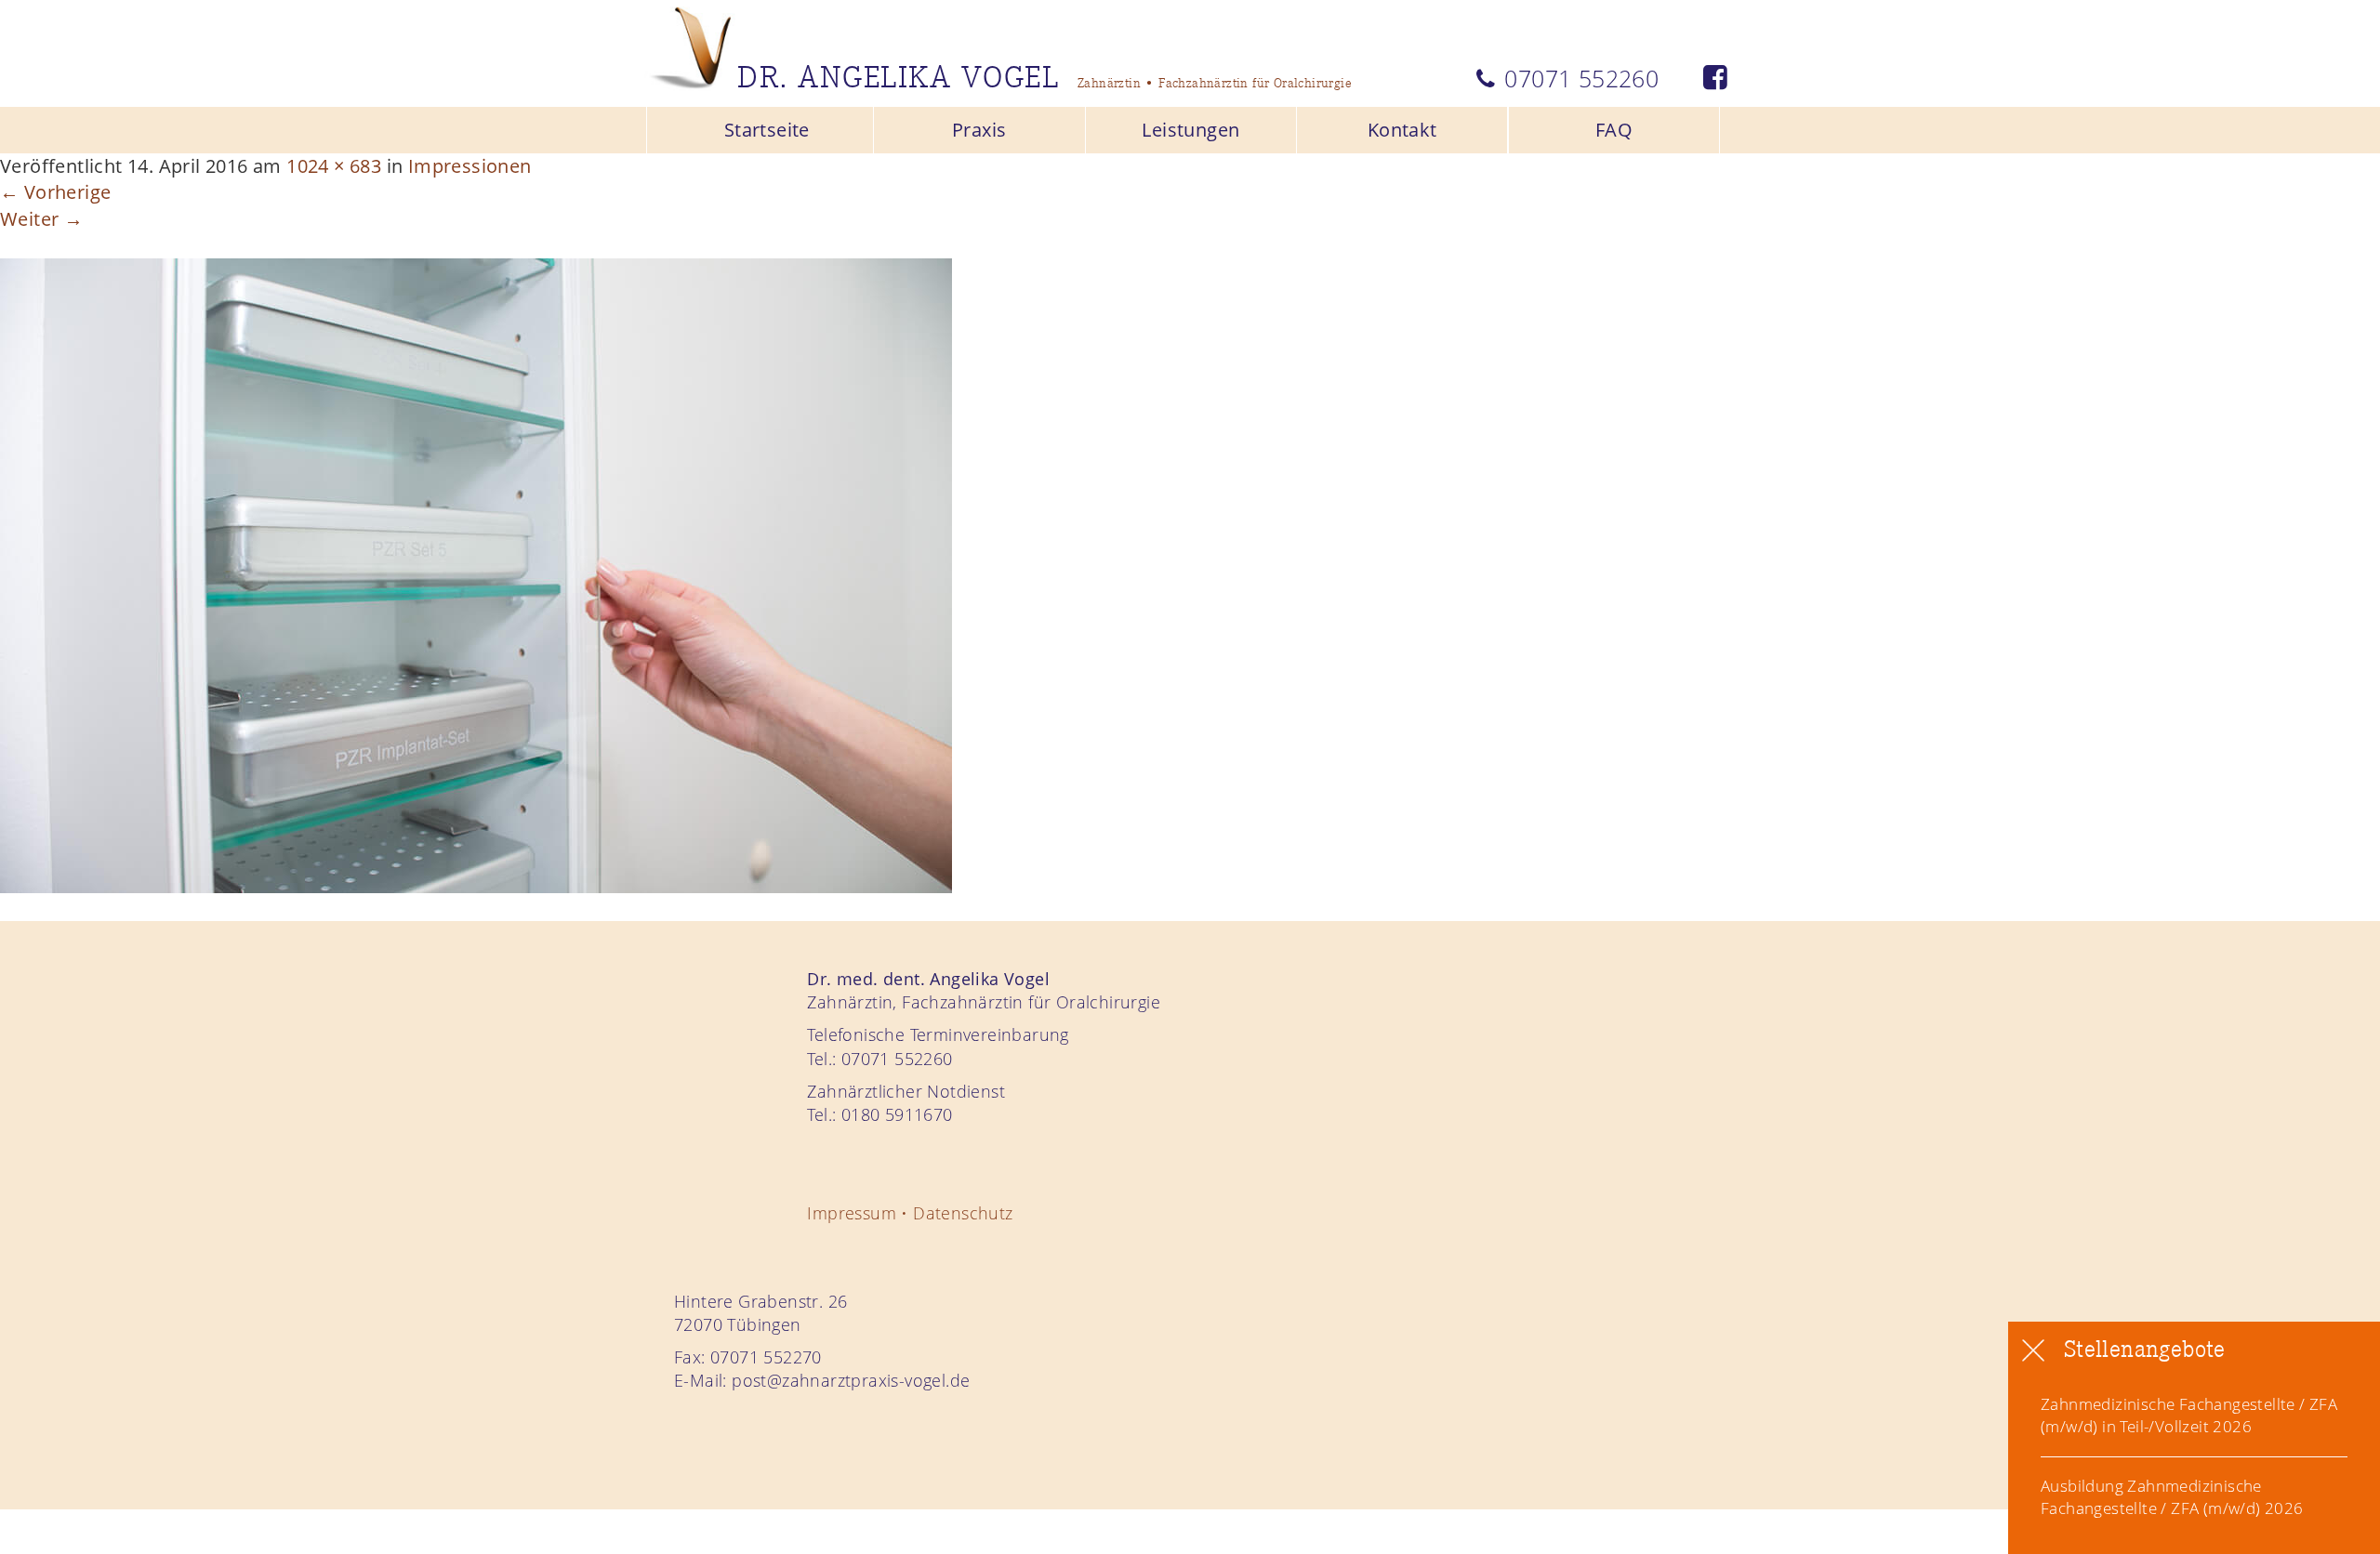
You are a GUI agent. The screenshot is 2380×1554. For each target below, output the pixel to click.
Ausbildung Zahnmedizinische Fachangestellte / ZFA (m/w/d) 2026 (2172, 1498)
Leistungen (1190, 130)
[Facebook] (1715, 78)
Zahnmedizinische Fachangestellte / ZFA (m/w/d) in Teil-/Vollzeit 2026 (2189, 1415)
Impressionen (470, 166)
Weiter (41, 219)
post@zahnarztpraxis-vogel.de (851, 1380)
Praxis (979, 130)
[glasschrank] (476, 574)
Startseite (767, 130)
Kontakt (1402, 130)
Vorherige (55, 192)
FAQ (1614, 130)
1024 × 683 (334, 166)
